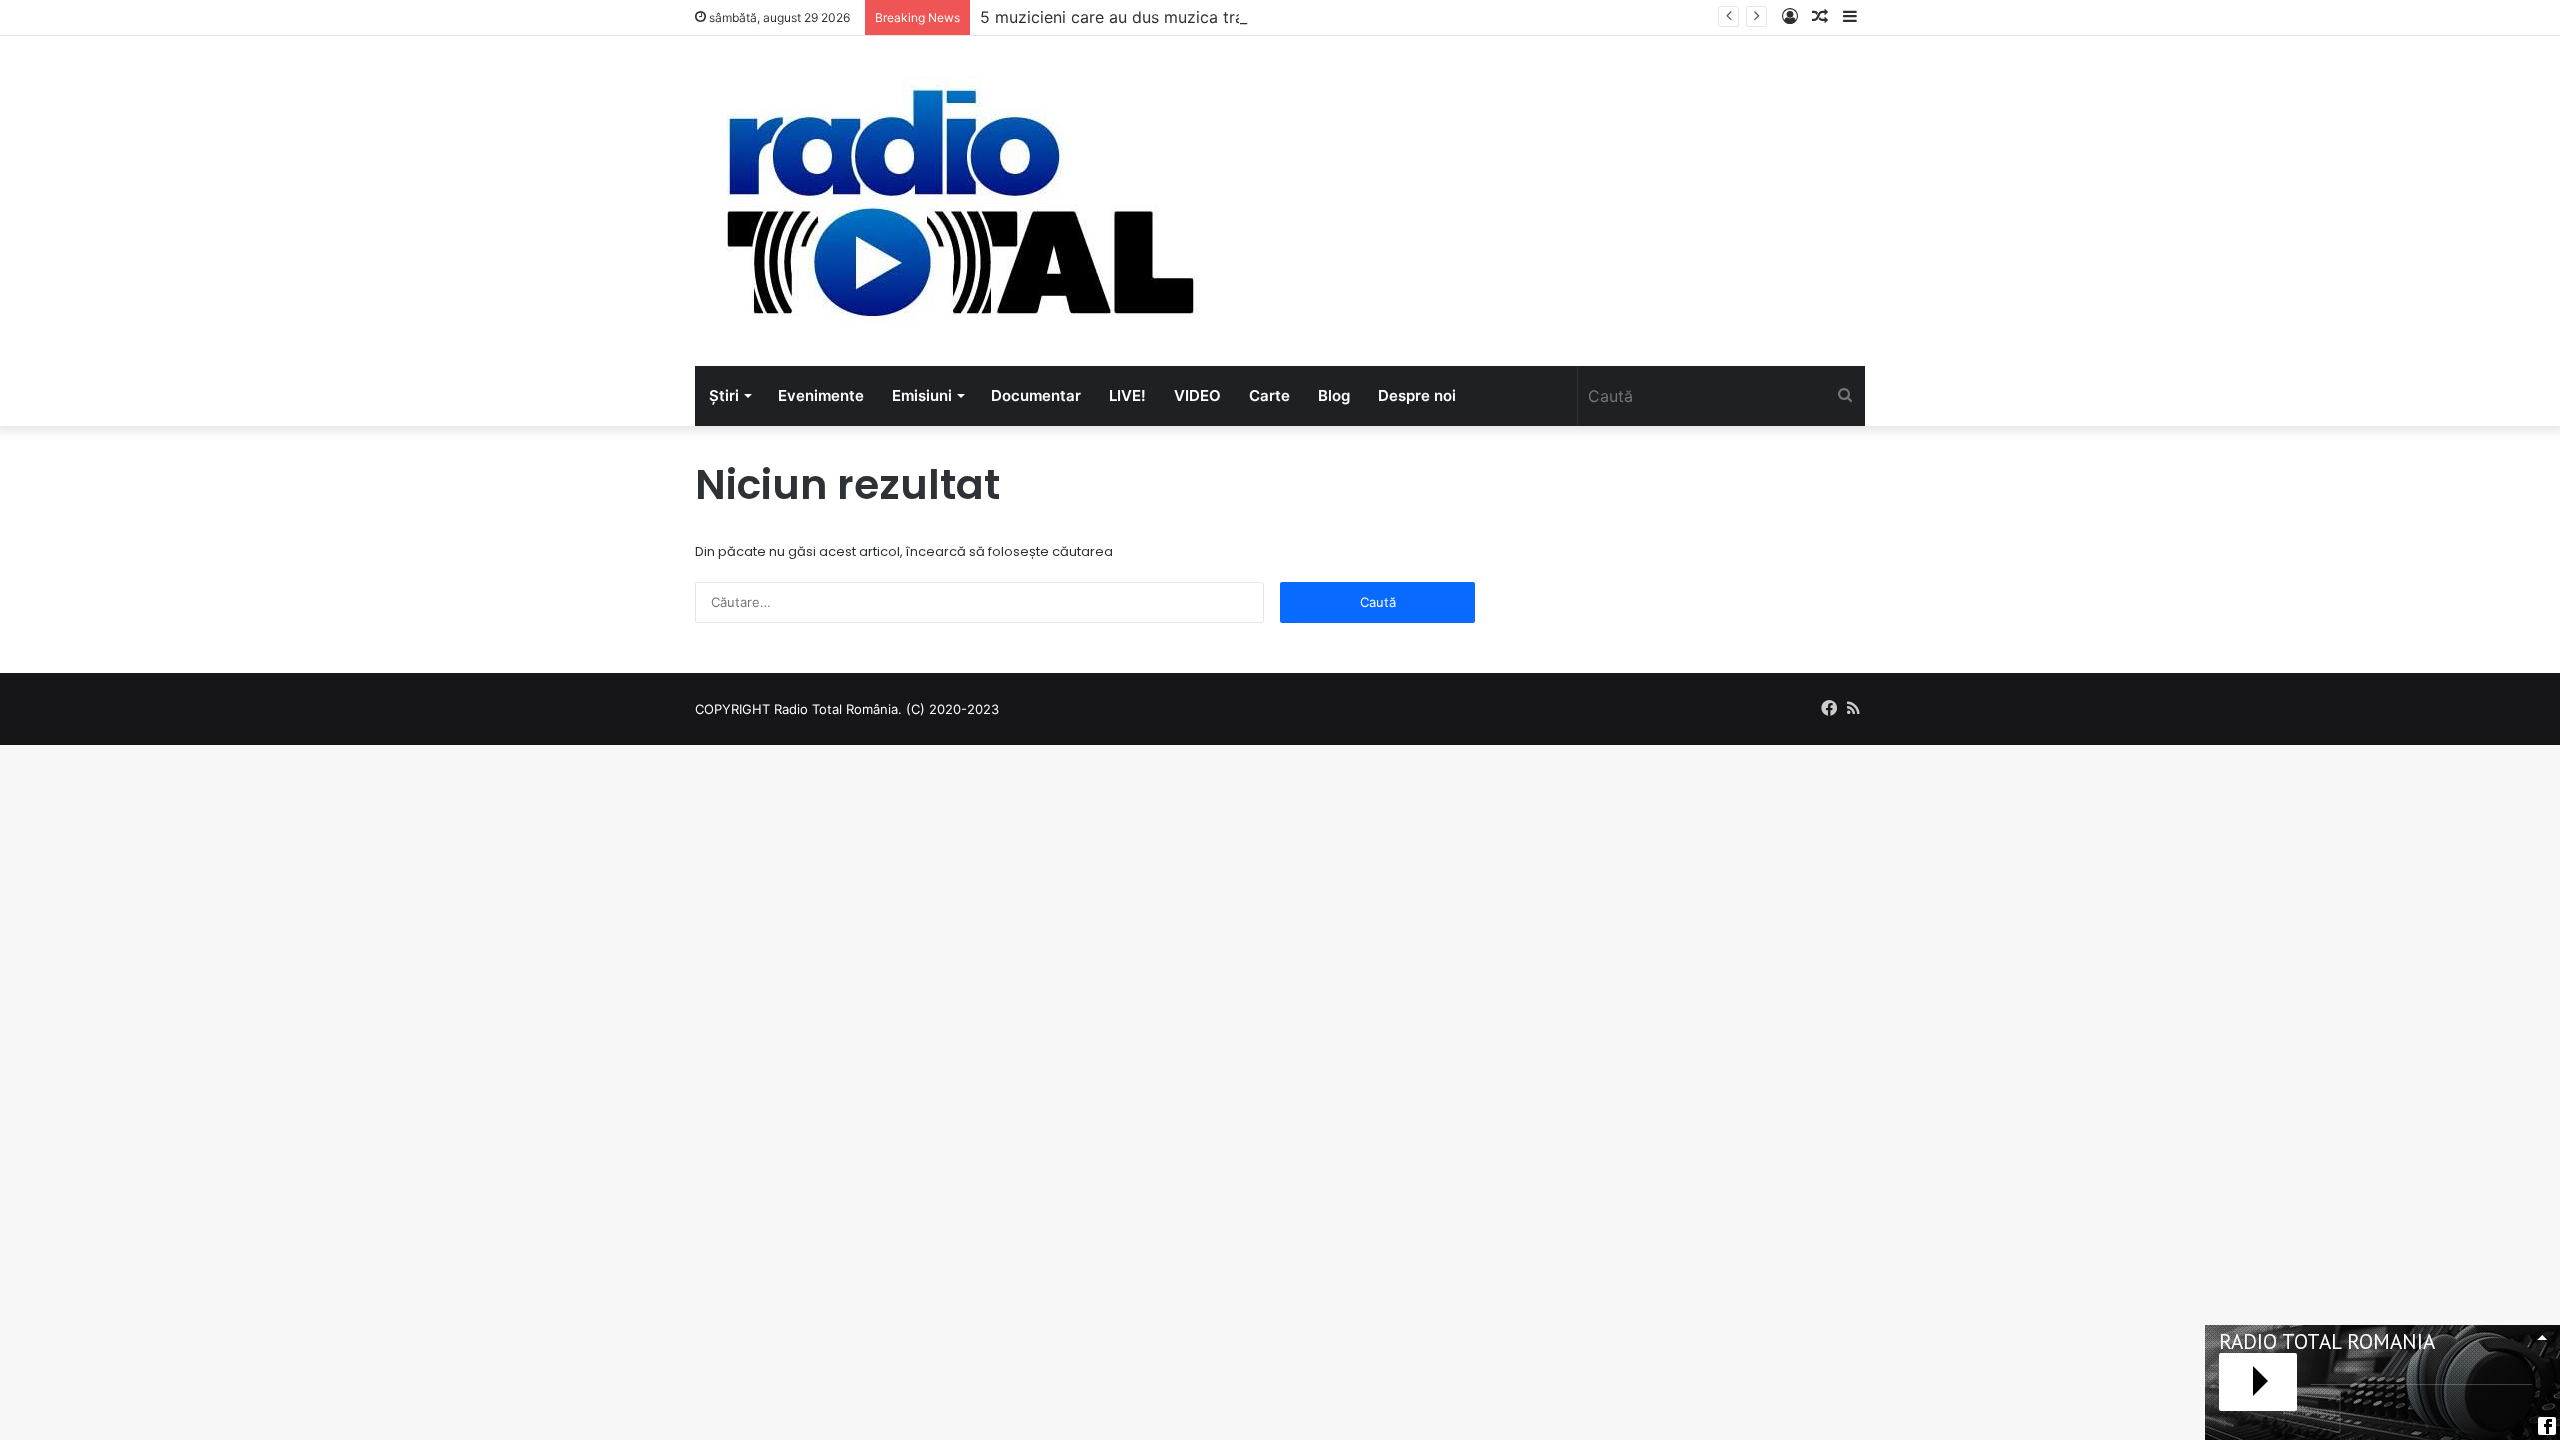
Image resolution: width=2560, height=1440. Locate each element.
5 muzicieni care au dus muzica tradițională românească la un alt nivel (1245, 17)
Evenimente (821, 395)
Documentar (1036, 395)
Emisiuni (922, 395)
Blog (1334, 395)
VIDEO (1197, 395)
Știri (724, 395)
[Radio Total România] (958, 201)
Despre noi (1417, 395)
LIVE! (1127, 395)
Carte (1269, 395)
